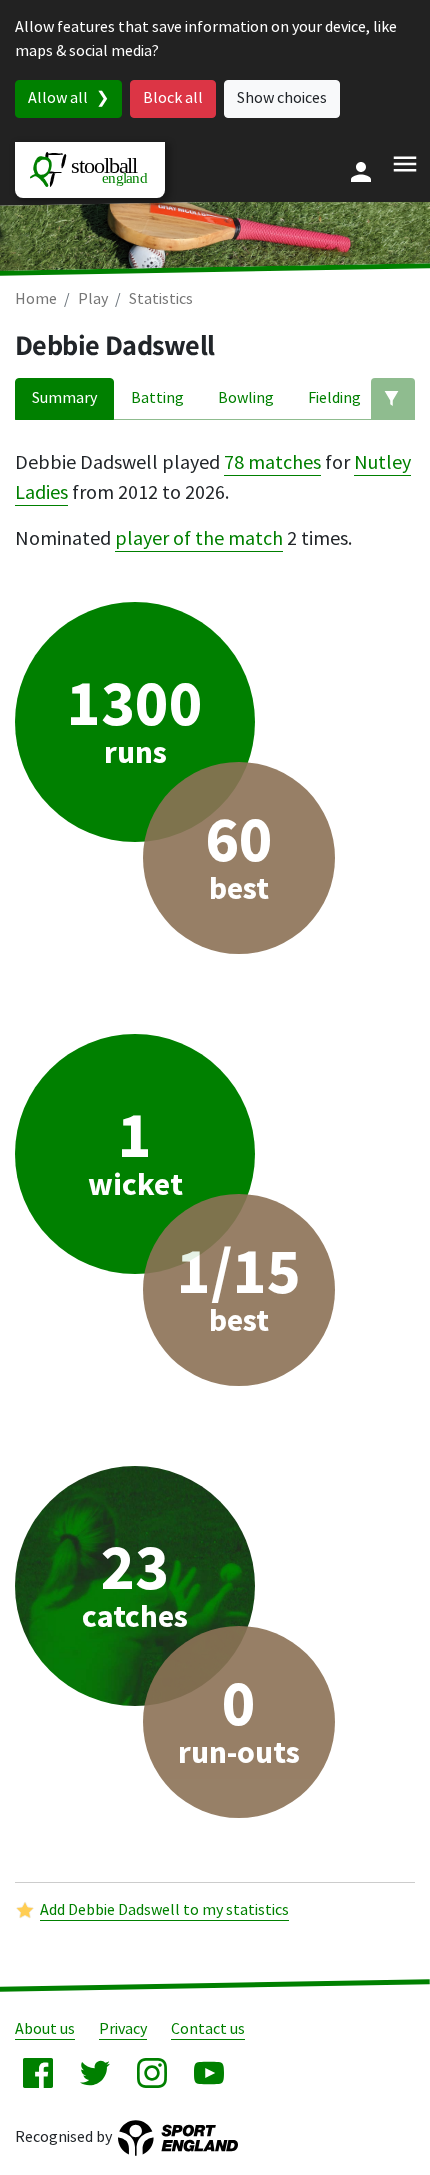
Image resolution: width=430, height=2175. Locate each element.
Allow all (58, 98)
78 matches (272, 463)
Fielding (334, 398)
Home (36, 299)
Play (93, 299)
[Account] (361, 172)
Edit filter (393, 399)
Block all (173, 98)
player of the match (199, 539)
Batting (157, 398)
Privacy (123, 2029)
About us (45, 2029)
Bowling (246, 398)
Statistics (161, 299)
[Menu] (405, 164)
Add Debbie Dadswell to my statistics (164, 1910)
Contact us (208, 2029)
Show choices (282, 98)
